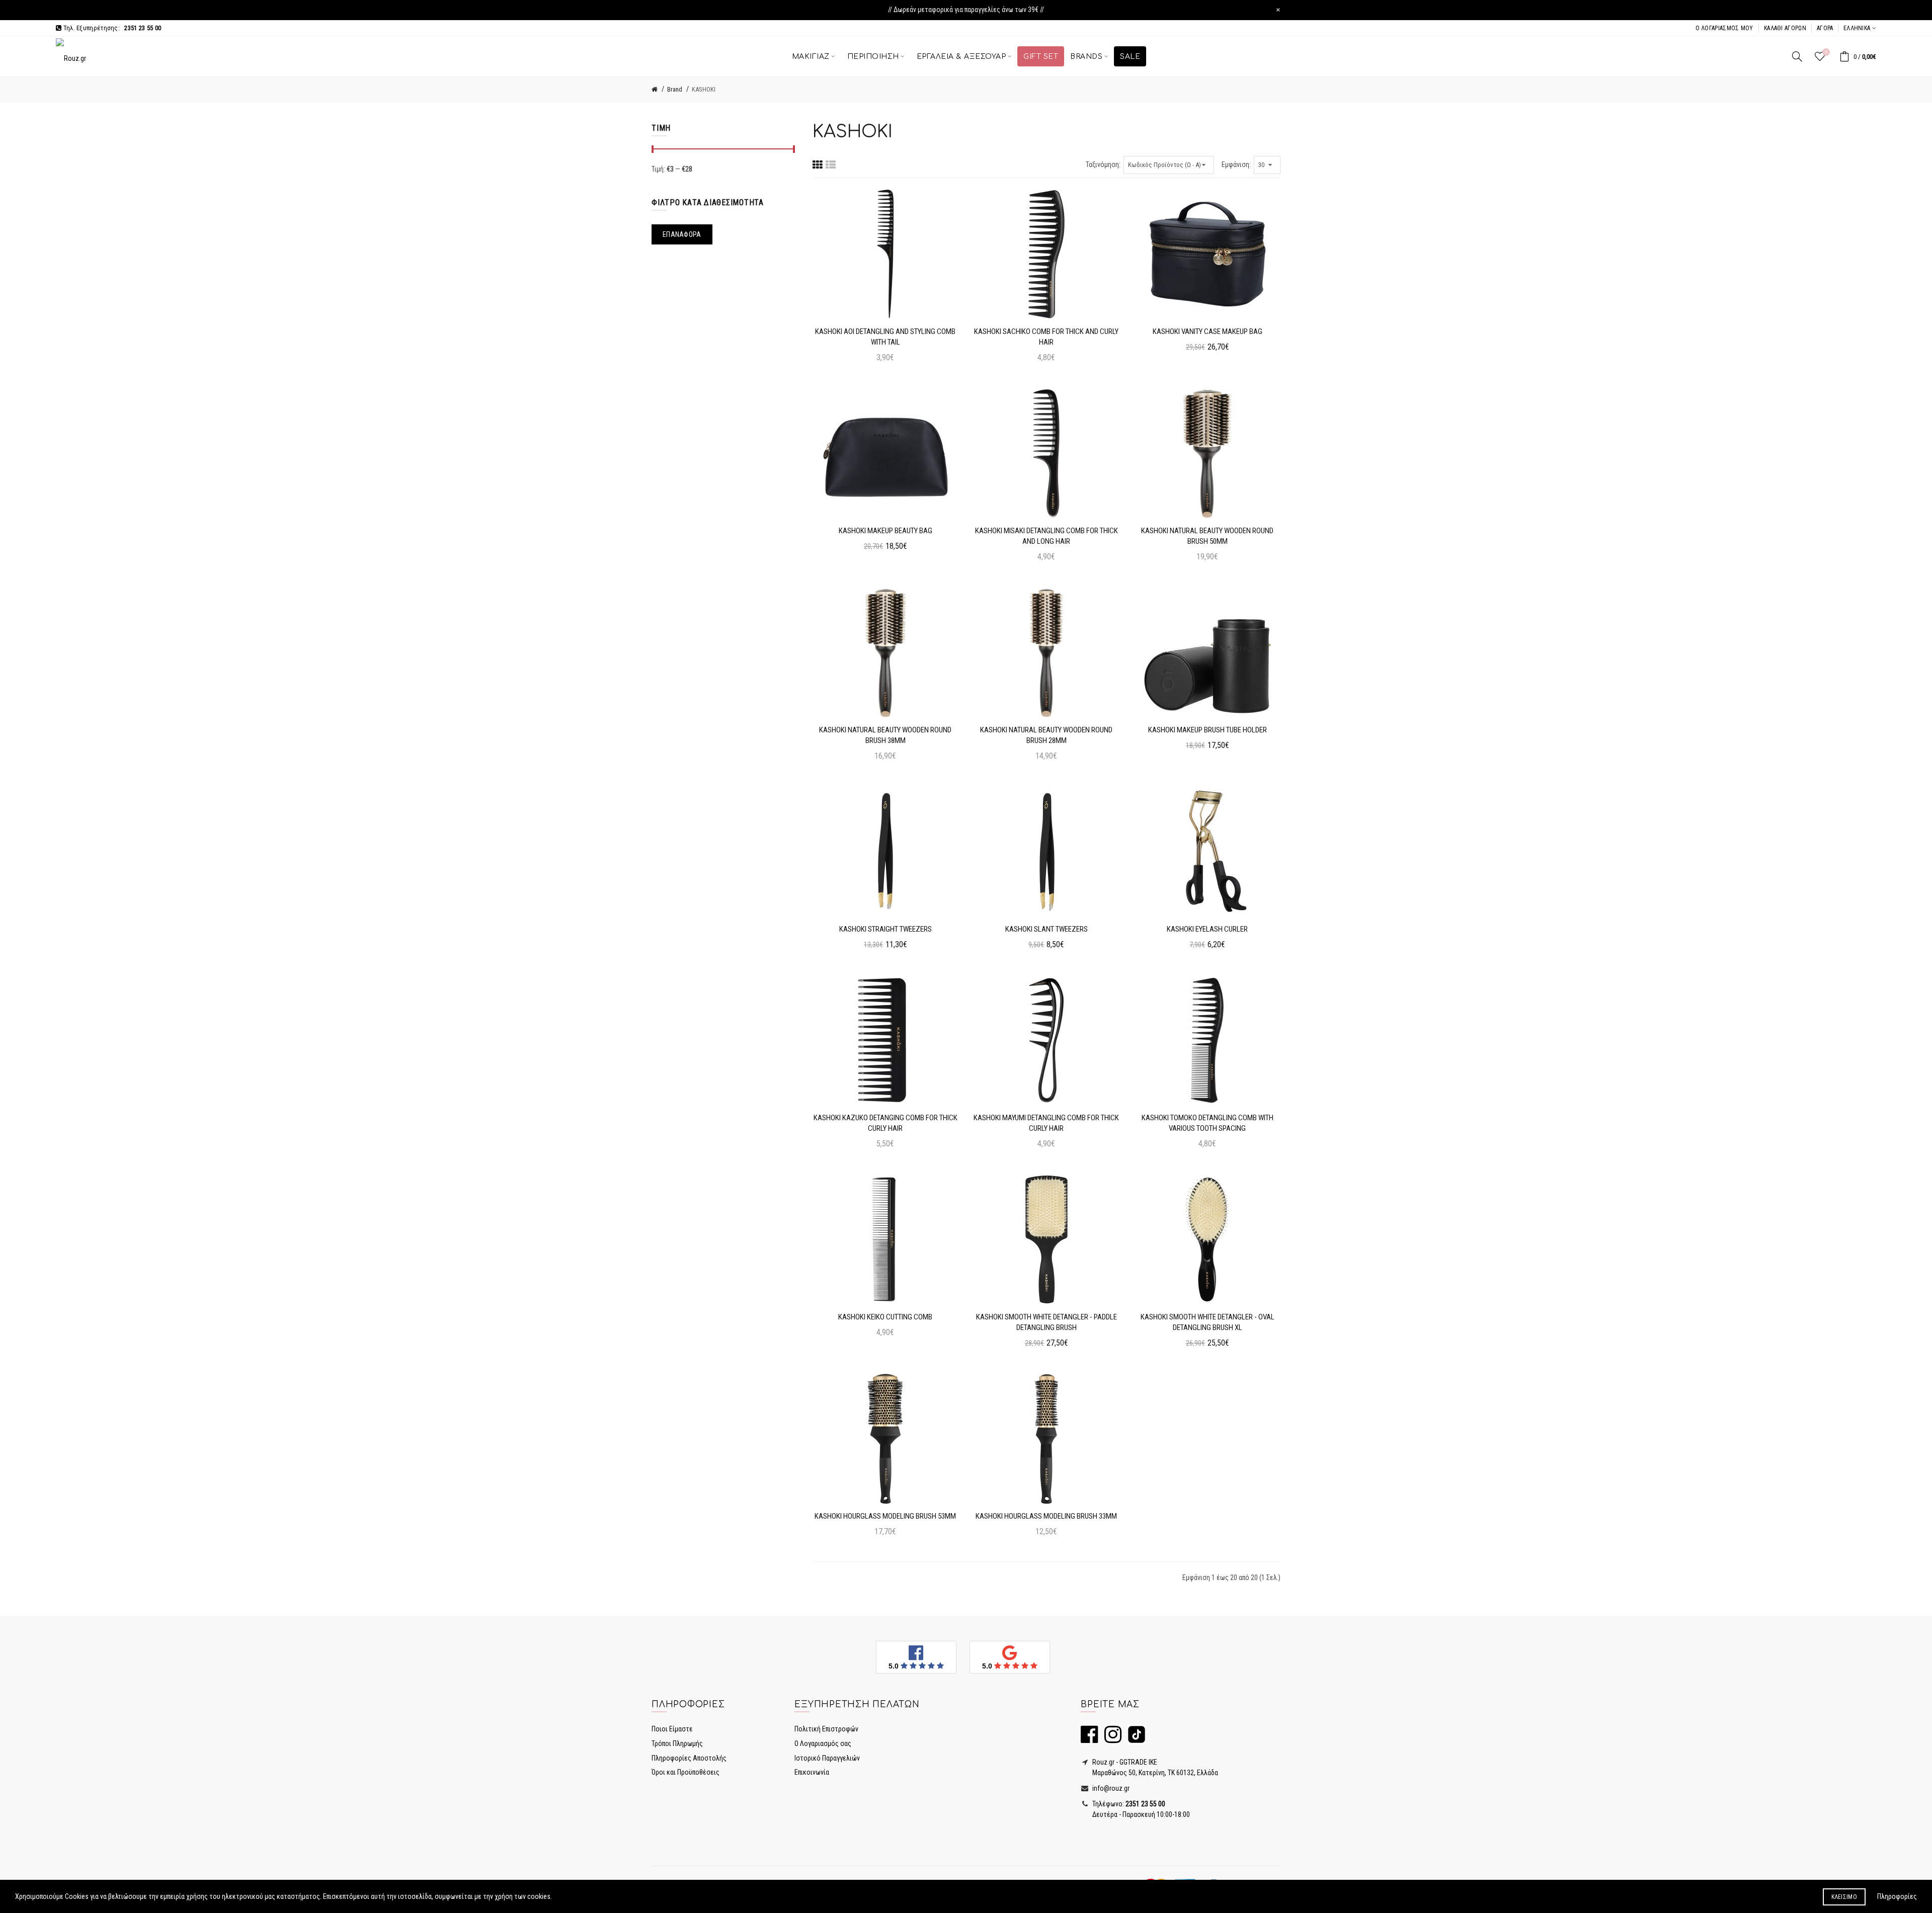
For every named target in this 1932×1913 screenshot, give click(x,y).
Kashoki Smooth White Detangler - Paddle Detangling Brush (1046, 1322)
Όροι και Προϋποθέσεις (686, 1772)
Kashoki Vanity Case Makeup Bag (1207, 331)
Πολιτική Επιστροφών (826, 1729)
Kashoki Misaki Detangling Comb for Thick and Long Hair (1046, 536)
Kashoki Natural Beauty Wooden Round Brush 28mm (1046, 735)
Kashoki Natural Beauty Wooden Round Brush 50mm (1207, 536)
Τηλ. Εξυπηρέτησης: (111, 28)
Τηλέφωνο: (1128, 1804)
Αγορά (1825, 28)
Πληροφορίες (1897, 1896)
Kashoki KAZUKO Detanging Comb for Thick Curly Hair (886, 1123)
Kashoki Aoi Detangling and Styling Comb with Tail (885, 337)
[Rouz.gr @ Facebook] (1089, 1739)
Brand (675, 89)
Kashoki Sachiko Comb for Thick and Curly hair (1046, 337)
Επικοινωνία (812, 1772)
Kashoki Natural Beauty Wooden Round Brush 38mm (885, 735)
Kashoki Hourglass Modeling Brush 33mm (1046, 1516)
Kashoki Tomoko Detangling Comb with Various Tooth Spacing (1207, 1123)
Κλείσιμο (1844, 1897)
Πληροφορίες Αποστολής (689, 1758)
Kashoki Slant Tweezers (1046, 929)
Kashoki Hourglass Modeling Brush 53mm (885, 1516)
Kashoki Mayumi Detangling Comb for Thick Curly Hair (1046, 1123)
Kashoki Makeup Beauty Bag (886, 531)
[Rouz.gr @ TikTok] (1134, 1739)
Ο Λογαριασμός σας (823, 1743)
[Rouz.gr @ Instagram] (1110, 1739)
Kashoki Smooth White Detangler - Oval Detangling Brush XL (1207, 1322)
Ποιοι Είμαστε (672, 1729)
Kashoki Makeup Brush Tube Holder (1207, 730)
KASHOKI (704, 89)
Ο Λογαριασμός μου (1724, 28)
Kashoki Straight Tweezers (886, 929)
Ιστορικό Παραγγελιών (827, 1758)
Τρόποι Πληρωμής (677, 1743)
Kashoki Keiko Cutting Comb (885, 1317)
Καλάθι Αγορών (1785, 28)
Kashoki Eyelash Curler (1207, 929)
